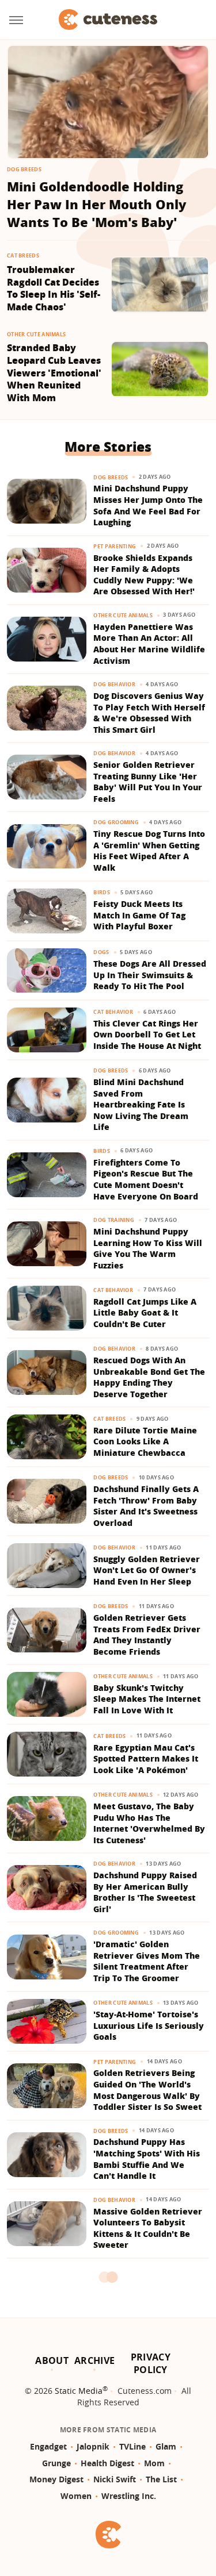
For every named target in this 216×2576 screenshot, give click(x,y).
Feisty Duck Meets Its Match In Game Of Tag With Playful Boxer (139, 915)
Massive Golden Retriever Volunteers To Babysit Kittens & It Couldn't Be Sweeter (148, 2228)
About (52, 2360)
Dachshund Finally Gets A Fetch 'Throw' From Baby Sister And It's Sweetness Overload (146, 1506)
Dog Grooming (116, 822)
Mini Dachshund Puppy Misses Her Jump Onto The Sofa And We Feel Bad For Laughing (148, 505)
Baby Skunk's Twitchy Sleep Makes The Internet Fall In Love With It (147, 1699)
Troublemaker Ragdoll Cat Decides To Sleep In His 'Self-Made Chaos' (54, 289)
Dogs (101, 952)
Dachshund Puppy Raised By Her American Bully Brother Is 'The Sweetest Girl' (145, 1892)
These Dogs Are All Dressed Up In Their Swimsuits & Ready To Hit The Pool (150, 975)
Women (76, 2496)
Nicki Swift (115, 2479)
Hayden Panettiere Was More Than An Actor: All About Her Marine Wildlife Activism (149, 644)
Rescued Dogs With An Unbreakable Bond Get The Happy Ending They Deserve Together (149, 1377)
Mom (154, 2463)
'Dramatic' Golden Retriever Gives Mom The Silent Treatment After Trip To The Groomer (147, 1961)
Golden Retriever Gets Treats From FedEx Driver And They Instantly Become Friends (147, 1635)
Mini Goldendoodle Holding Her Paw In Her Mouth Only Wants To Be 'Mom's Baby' (96, 204)
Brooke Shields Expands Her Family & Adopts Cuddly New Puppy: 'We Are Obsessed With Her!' (144, 575)
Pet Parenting (115, 546)
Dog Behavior (114, 684)
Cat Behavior (113, 1012)
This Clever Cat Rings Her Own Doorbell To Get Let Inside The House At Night (147, 1035)
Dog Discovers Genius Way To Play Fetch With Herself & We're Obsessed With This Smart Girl (149, 713)
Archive (94, 2360)
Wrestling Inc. (129, 2496)
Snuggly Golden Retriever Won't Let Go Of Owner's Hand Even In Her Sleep (147, 1570)
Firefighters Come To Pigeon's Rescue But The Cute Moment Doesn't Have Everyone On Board (146, 1179)
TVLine (132, 2446)
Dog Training (114, 1220)
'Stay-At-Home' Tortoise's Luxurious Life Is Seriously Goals (149, 2025)
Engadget (48, 2446)
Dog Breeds (24, 169)
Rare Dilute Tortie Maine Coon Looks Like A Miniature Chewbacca (145, 1441)
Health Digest (107, 2463)
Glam (166, 2446)
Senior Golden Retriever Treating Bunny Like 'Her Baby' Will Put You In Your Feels (148, 782)
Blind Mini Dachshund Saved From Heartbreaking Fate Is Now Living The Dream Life (141, 1104)
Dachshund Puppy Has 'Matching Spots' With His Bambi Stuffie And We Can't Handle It (147, 2159)
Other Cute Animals (36, 334)
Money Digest (56, 2479)
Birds (102, 892)
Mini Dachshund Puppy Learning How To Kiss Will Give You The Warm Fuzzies (148, 1248)
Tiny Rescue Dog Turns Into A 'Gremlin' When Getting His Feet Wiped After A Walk (149, 851)
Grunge (56, 2463)
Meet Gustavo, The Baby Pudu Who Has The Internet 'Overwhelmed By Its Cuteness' (149, 1823)
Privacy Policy (151, 2363)
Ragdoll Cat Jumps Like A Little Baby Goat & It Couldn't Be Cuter (145, 1313)
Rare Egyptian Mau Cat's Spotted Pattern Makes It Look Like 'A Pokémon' (146, 1759)
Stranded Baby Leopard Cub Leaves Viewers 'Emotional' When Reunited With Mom (54, 373)
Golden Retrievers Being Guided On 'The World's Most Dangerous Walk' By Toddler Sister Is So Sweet (147, 2090)
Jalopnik (93, 2446)
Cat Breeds (23, 255)
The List (161, 2479)
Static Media (79, 2391)
